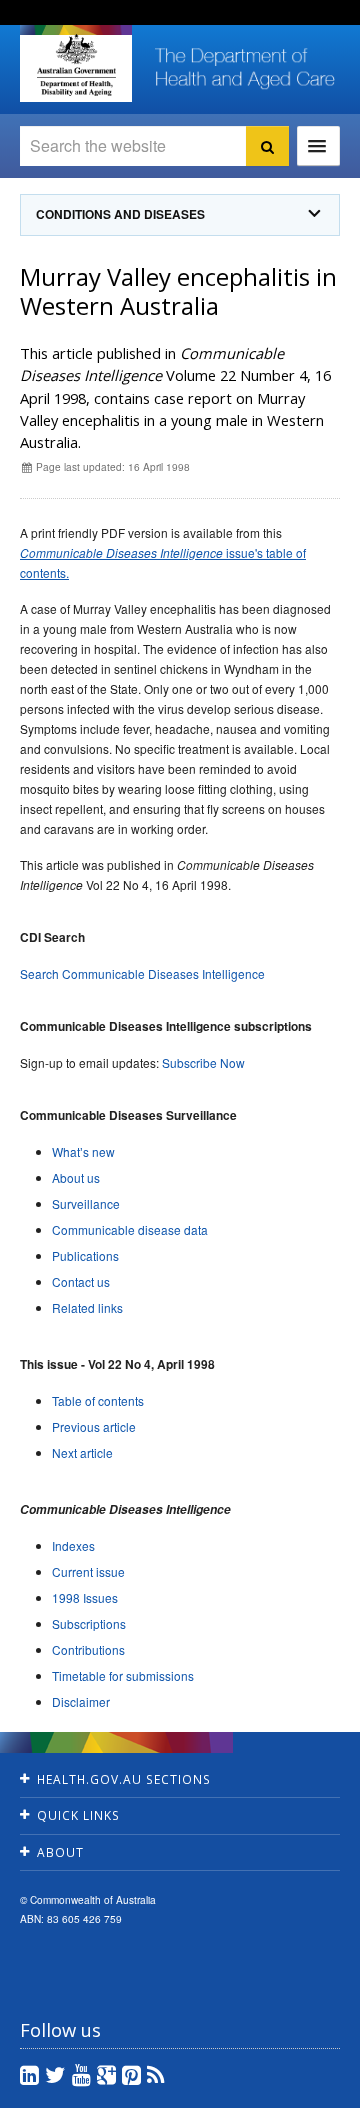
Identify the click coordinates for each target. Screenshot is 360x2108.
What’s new (83, 1151)
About (60, 1852)
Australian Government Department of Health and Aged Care (76, 65)
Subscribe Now (203, 1062)
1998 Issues (85, 1597)
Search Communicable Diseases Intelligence (142, 973)
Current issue (88, 1571)
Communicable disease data (130, 1229)
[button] (300, 2088)
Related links (87, 1307)
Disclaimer (81, 1701)
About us (76, 1177)
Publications (85, 1255)
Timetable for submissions (123, 1675)
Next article (82, 1452)
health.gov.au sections (124, 1779)
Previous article (94, 1426)
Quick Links (78, 1815)
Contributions (88, 1649)
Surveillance (86, 1203)
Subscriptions (89, 1623)
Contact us (81, 1281)
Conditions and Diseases (120, 214)
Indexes (73, 1545)
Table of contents (98, 1400)
